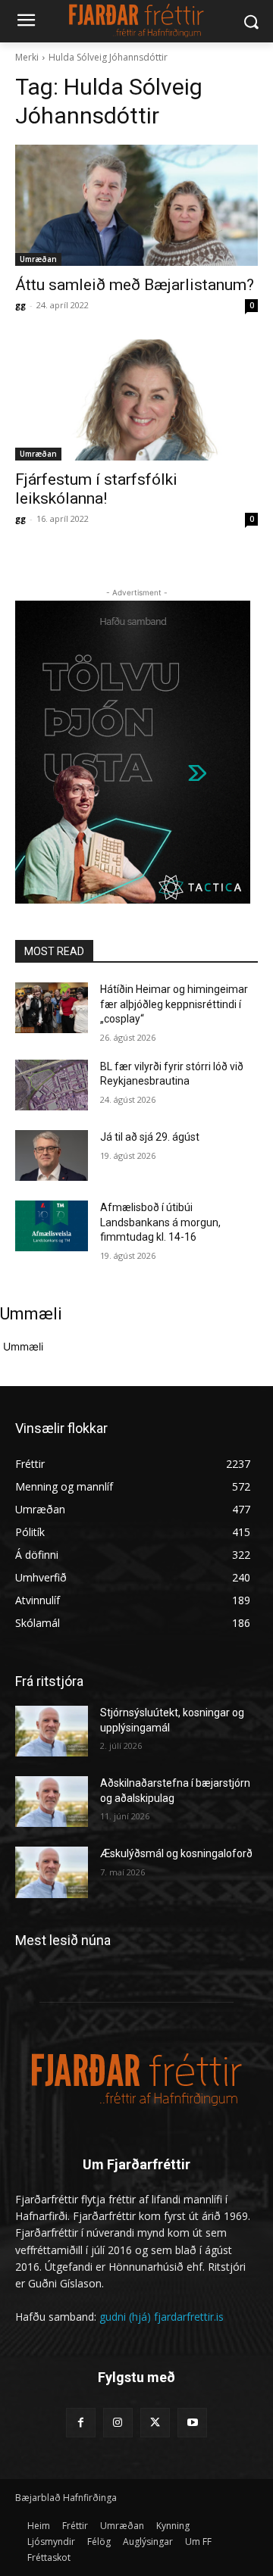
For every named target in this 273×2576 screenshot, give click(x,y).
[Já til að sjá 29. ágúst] (52, 1155)
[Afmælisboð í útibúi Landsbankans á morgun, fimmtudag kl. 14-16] (52, 1226)
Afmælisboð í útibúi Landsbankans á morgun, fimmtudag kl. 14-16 (160, 1222)
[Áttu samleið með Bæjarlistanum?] (136, 205)
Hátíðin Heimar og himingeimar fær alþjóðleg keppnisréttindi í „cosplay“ (174, 1004)
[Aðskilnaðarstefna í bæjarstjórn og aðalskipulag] (52, 1802)
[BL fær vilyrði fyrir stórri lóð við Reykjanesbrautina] (52, 1085)
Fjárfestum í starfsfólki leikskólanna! (96, 489)
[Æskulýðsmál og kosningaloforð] (52, 1872)
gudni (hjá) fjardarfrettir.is (162, 2317)
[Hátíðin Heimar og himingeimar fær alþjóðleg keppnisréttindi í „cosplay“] (52, 1008)
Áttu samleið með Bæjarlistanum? (135, 285)
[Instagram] (118, 2423)
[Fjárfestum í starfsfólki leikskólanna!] (136, 400)
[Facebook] (81, 2423)
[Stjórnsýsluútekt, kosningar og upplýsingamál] (52, 1731)
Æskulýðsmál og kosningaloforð (176, 1853)
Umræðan (38, 259)
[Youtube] (192, 2423)
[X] (155, 2423)
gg (20, 305)
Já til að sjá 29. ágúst (150, 1137)
